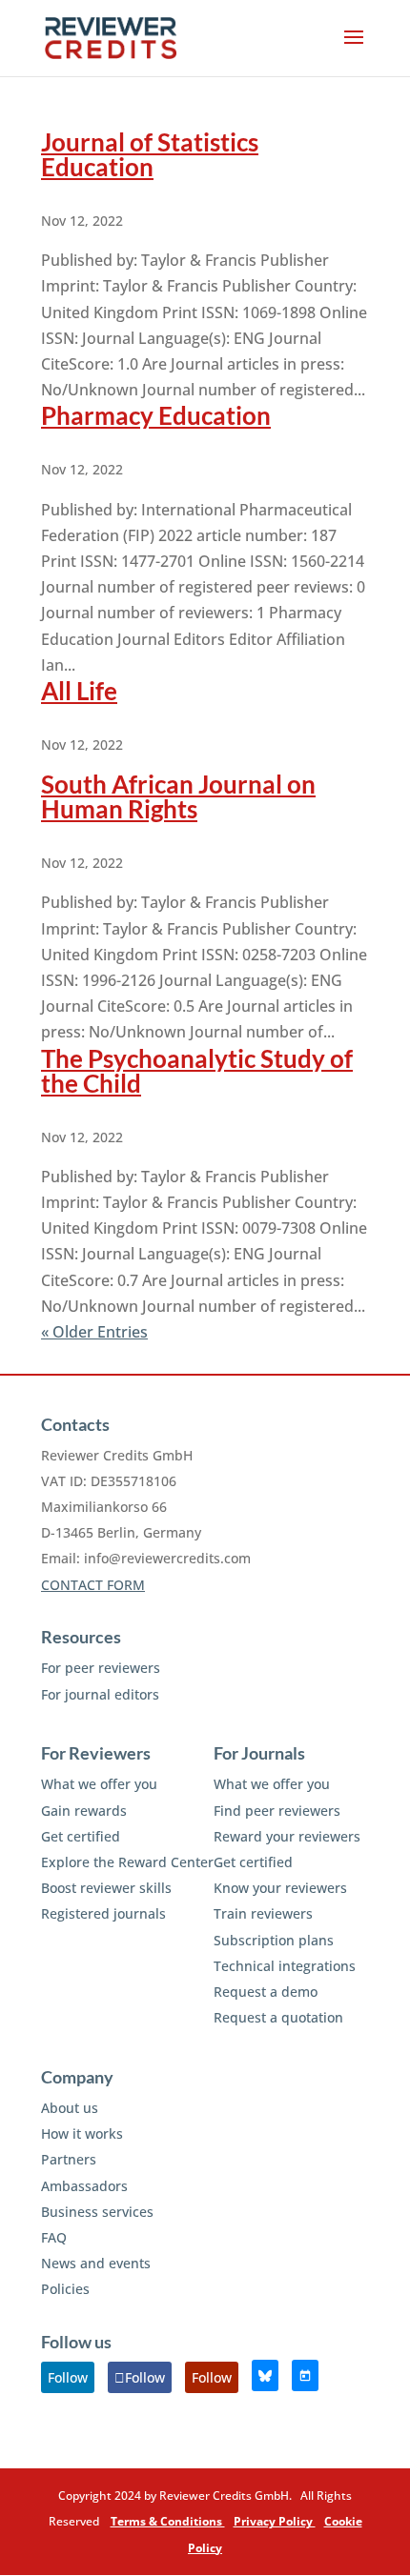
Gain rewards (84, 1811)
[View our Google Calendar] (305, 2375)
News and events (96, 2263)
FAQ (54, 2237)
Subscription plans (274, 1940)
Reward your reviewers (287, 1836)
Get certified (81, 1836)
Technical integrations (285, 1966)
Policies (65, 2289)
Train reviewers (263, 1913)
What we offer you (99, 1784)
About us (70, 2108)
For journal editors (100, 1694)
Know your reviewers (280, 1888)
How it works (82, 2133)
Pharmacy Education (156, 415)
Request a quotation (278, 2017)
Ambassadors (84, 2186)
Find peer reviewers (277, 1811)
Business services (97, 2212)
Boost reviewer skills (106, 1888)
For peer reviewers (101, 1668)
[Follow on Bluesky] (265, 2375)
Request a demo (266, 1992)
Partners (69, 2159)
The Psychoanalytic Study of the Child (197, 1071)
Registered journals (103, 1913)
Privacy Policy (275, 2521)
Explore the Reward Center (127, 1862)
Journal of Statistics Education (150, 154)
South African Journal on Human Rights (178, 796)
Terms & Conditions (168, 2521)
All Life (79, 691)
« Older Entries (94, 1332)
